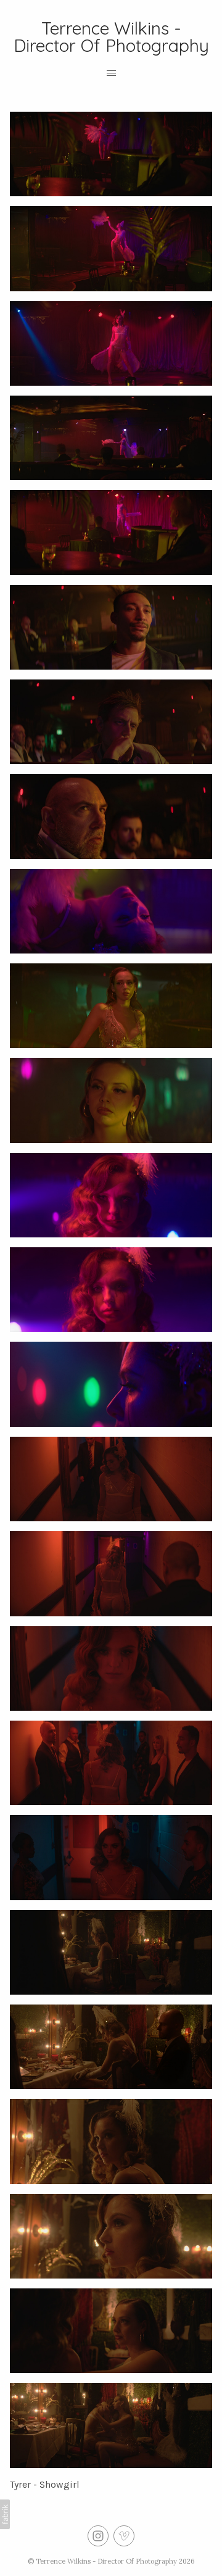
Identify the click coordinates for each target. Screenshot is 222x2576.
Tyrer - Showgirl (45, 2484)
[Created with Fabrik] (5, 2514)
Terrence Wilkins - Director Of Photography (106, 2561)
